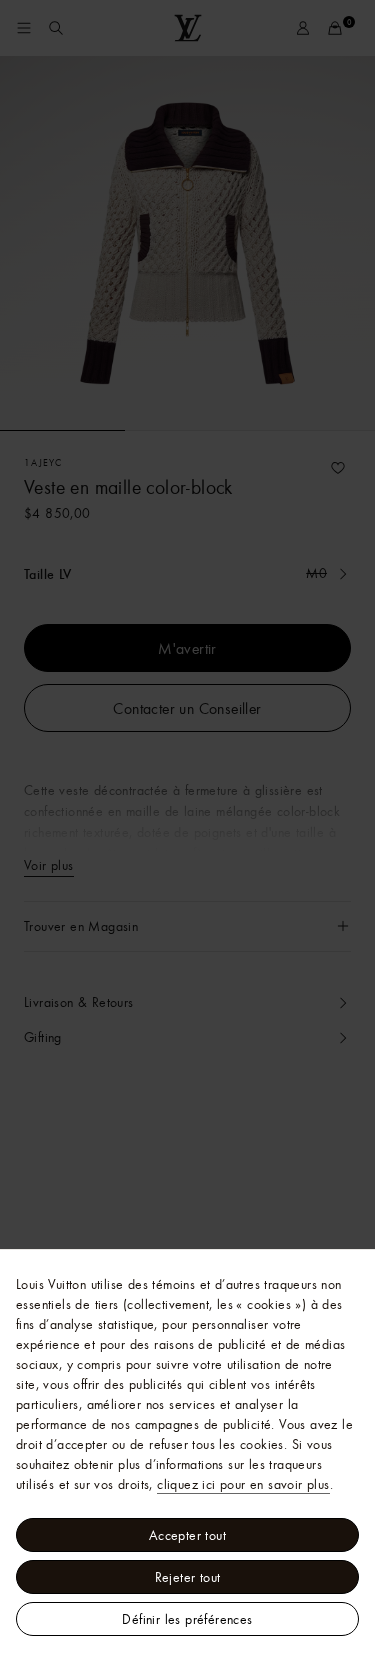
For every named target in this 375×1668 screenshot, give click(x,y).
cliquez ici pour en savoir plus (243, 1484)
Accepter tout (187, 1535)
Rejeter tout (188, 1577)
